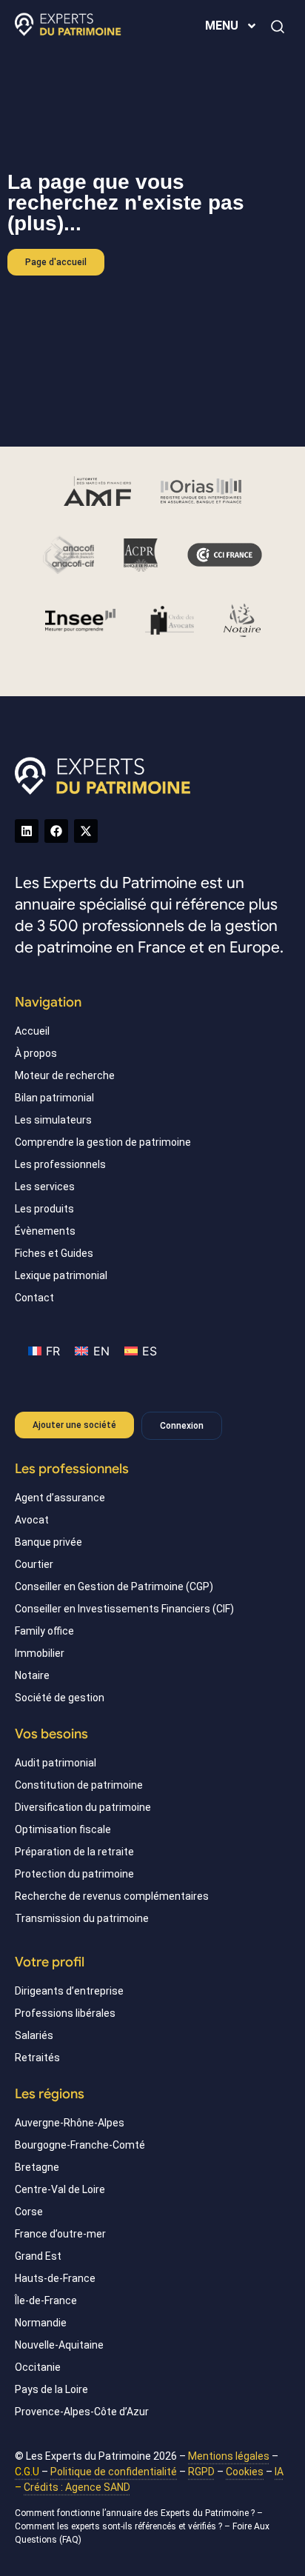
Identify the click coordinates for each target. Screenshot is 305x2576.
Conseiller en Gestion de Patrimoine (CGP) (114, 1586)
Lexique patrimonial (61, 1275)
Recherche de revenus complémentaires (112, 1896)
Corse (29, 2212)
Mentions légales (229, 2456)
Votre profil (50, 1962)
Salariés (34, 2035)
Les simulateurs (53, 1120)
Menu (222, 26)
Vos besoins (51, 1734)
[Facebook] (56, 831)
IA (279, 2472)
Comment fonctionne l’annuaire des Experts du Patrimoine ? (135, 2513)
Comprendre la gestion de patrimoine (103, 1142)
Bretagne (37, 2167)
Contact (34, 1298)
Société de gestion (60, 1698)
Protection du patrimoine (74, 1874)
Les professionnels (60, 1164)
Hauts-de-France (55, 2278)
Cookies (245, 2472)
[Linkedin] (27, 831)
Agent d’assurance (60, 1498)
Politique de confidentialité (114, 2472)
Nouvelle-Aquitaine (59, 2345)
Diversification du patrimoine (83, 1807)
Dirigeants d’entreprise (69, 1991)
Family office (44, 1631)
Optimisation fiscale (63, 1829)
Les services (45, 1187)
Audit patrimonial (56, 1763)
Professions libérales (65, 2013)
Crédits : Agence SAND (77, 2487)
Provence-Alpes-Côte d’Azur (82, 2412)
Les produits (44, 1209)
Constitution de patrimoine (79, 1785)
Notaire (32, 1675)
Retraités (37, 2058)
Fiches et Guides (54, 1253)
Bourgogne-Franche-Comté (80, 2145)
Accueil (32, 1031)
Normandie (41, 2323)
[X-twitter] (86, 831)
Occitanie (38, 2367)
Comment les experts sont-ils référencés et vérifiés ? (118, 2526)
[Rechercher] (278, 27)
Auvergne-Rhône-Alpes (70, 2123)
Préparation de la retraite (74, 1852)
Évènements (45, 1231)
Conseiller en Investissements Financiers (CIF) (124, 1609)
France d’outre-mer (60, 2234)
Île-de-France (46, 2300)
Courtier (34, 1564)
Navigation (48, 1002)
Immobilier (40, 1653)
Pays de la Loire (51, 2389)
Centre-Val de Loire (60, 2189)
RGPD (201, 2472)
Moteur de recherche (65, 1075)
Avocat (32, 1520)
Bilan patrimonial (54, 1098)
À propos (36, 1053)
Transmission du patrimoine (82, 1918)
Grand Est (38, 2256)
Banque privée (48, 1542)
